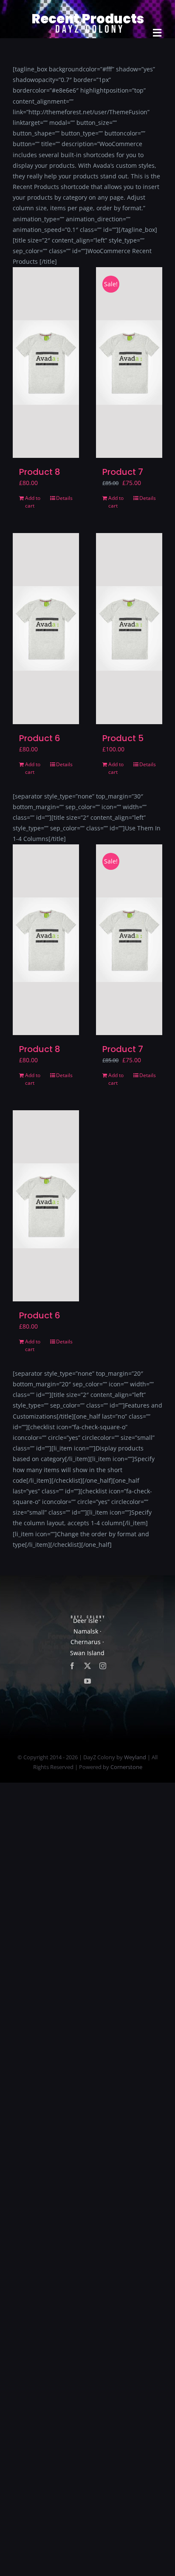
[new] (87, 11)
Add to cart (33, 502)
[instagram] (103, 1666)
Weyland (135, 1757)
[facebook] (72, 1666)
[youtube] (87, 1681)
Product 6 (40, 738)
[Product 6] (46, 628)
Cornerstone (126, 1767)
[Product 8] (46, 363)
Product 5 (123, 738)
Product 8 (40, 472)
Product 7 (123, 472)
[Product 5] (129, 628)
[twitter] (87, 1666)
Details (64, 498)
